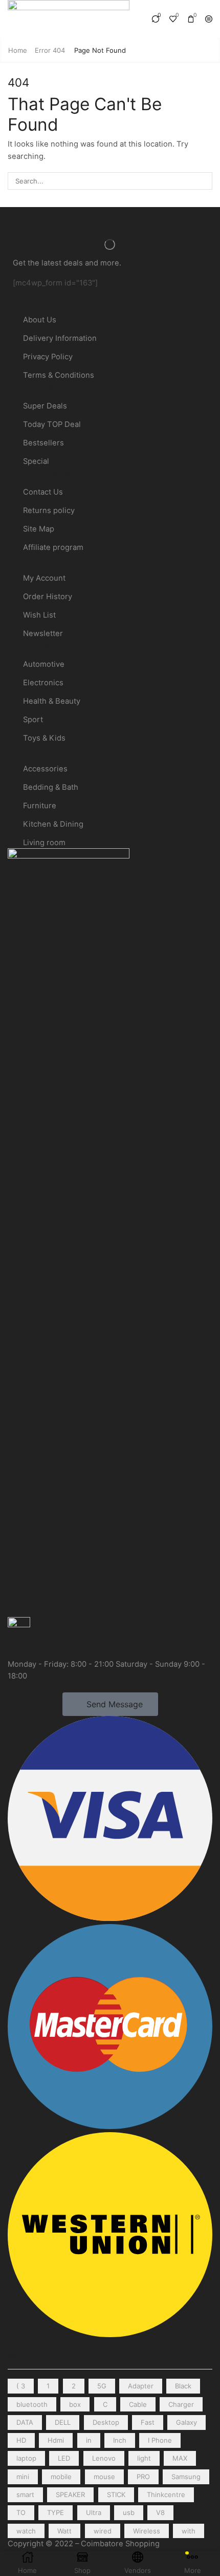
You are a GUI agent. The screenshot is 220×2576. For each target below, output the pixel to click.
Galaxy (186, 2422)
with (189, 2531)
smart (25, 2495)
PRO (143, 2477)
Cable (138, 2404)
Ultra (94, 2512)
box (75, 2404)
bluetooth (32, 2404)
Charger (181, 2404)
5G (102, 2386)
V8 (160, 2512)
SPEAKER (70, 2495)
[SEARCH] (204, 181)
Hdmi (56, 2440)
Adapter (141, 2386)
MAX (180, 2458)
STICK (116, 2495)
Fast (148, 2422)
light (144, 2458)
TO (21, 2512)
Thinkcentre (166, 2495)
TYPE (56, 2512)
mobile (61, 2477)
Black (183, 2386)
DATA (25, 2422)
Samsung (186, 2477)
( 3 (21, 2386)
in (89, 2440)
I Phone (160, 2440)
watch (26, 2531)
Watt (64, 2531)
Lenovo (104, 2458)
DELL (63, 2422)
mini (23, 2477)
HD (21, 2440)
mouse (104, 2477)
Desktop (106, 2422)
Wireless (147, 2531)
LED (64, 2458)
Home (18, 50)
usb (129, 2512)
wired (103, 2531)
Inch (120, 2440)
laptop (26, 2458)
